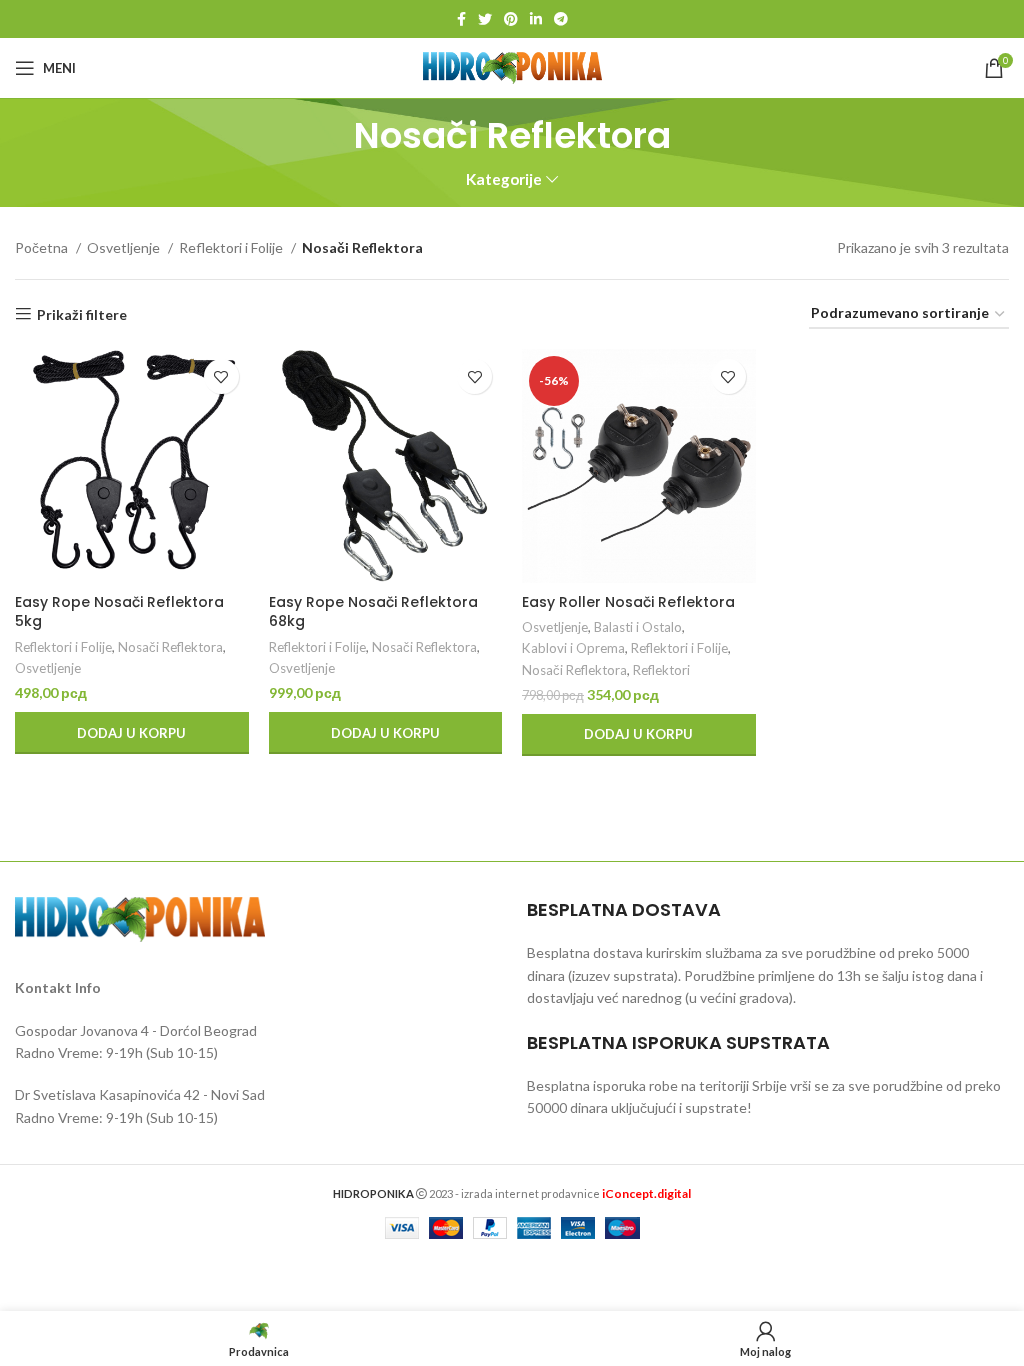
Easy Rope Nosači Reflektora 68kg (373, 612)
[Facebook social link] (461, 19)
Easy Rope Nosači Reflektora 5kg (119, 612)
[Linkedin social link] (536, 19)
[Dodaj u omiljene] (221, 376)
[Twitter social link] (485, 19)
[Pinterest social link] (511, 19)
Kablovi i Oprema (573, 648)
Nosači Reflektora (170, 647)
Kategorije (504, 179)
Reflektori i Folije (232, 247)
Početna (43, 247)
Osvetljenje (125, 247)
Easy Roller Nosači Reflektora (628, 602)
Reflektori (661, 670)
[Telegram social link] (561, 19)
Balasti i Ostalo (638, 627)
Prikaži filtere (82, 314)
